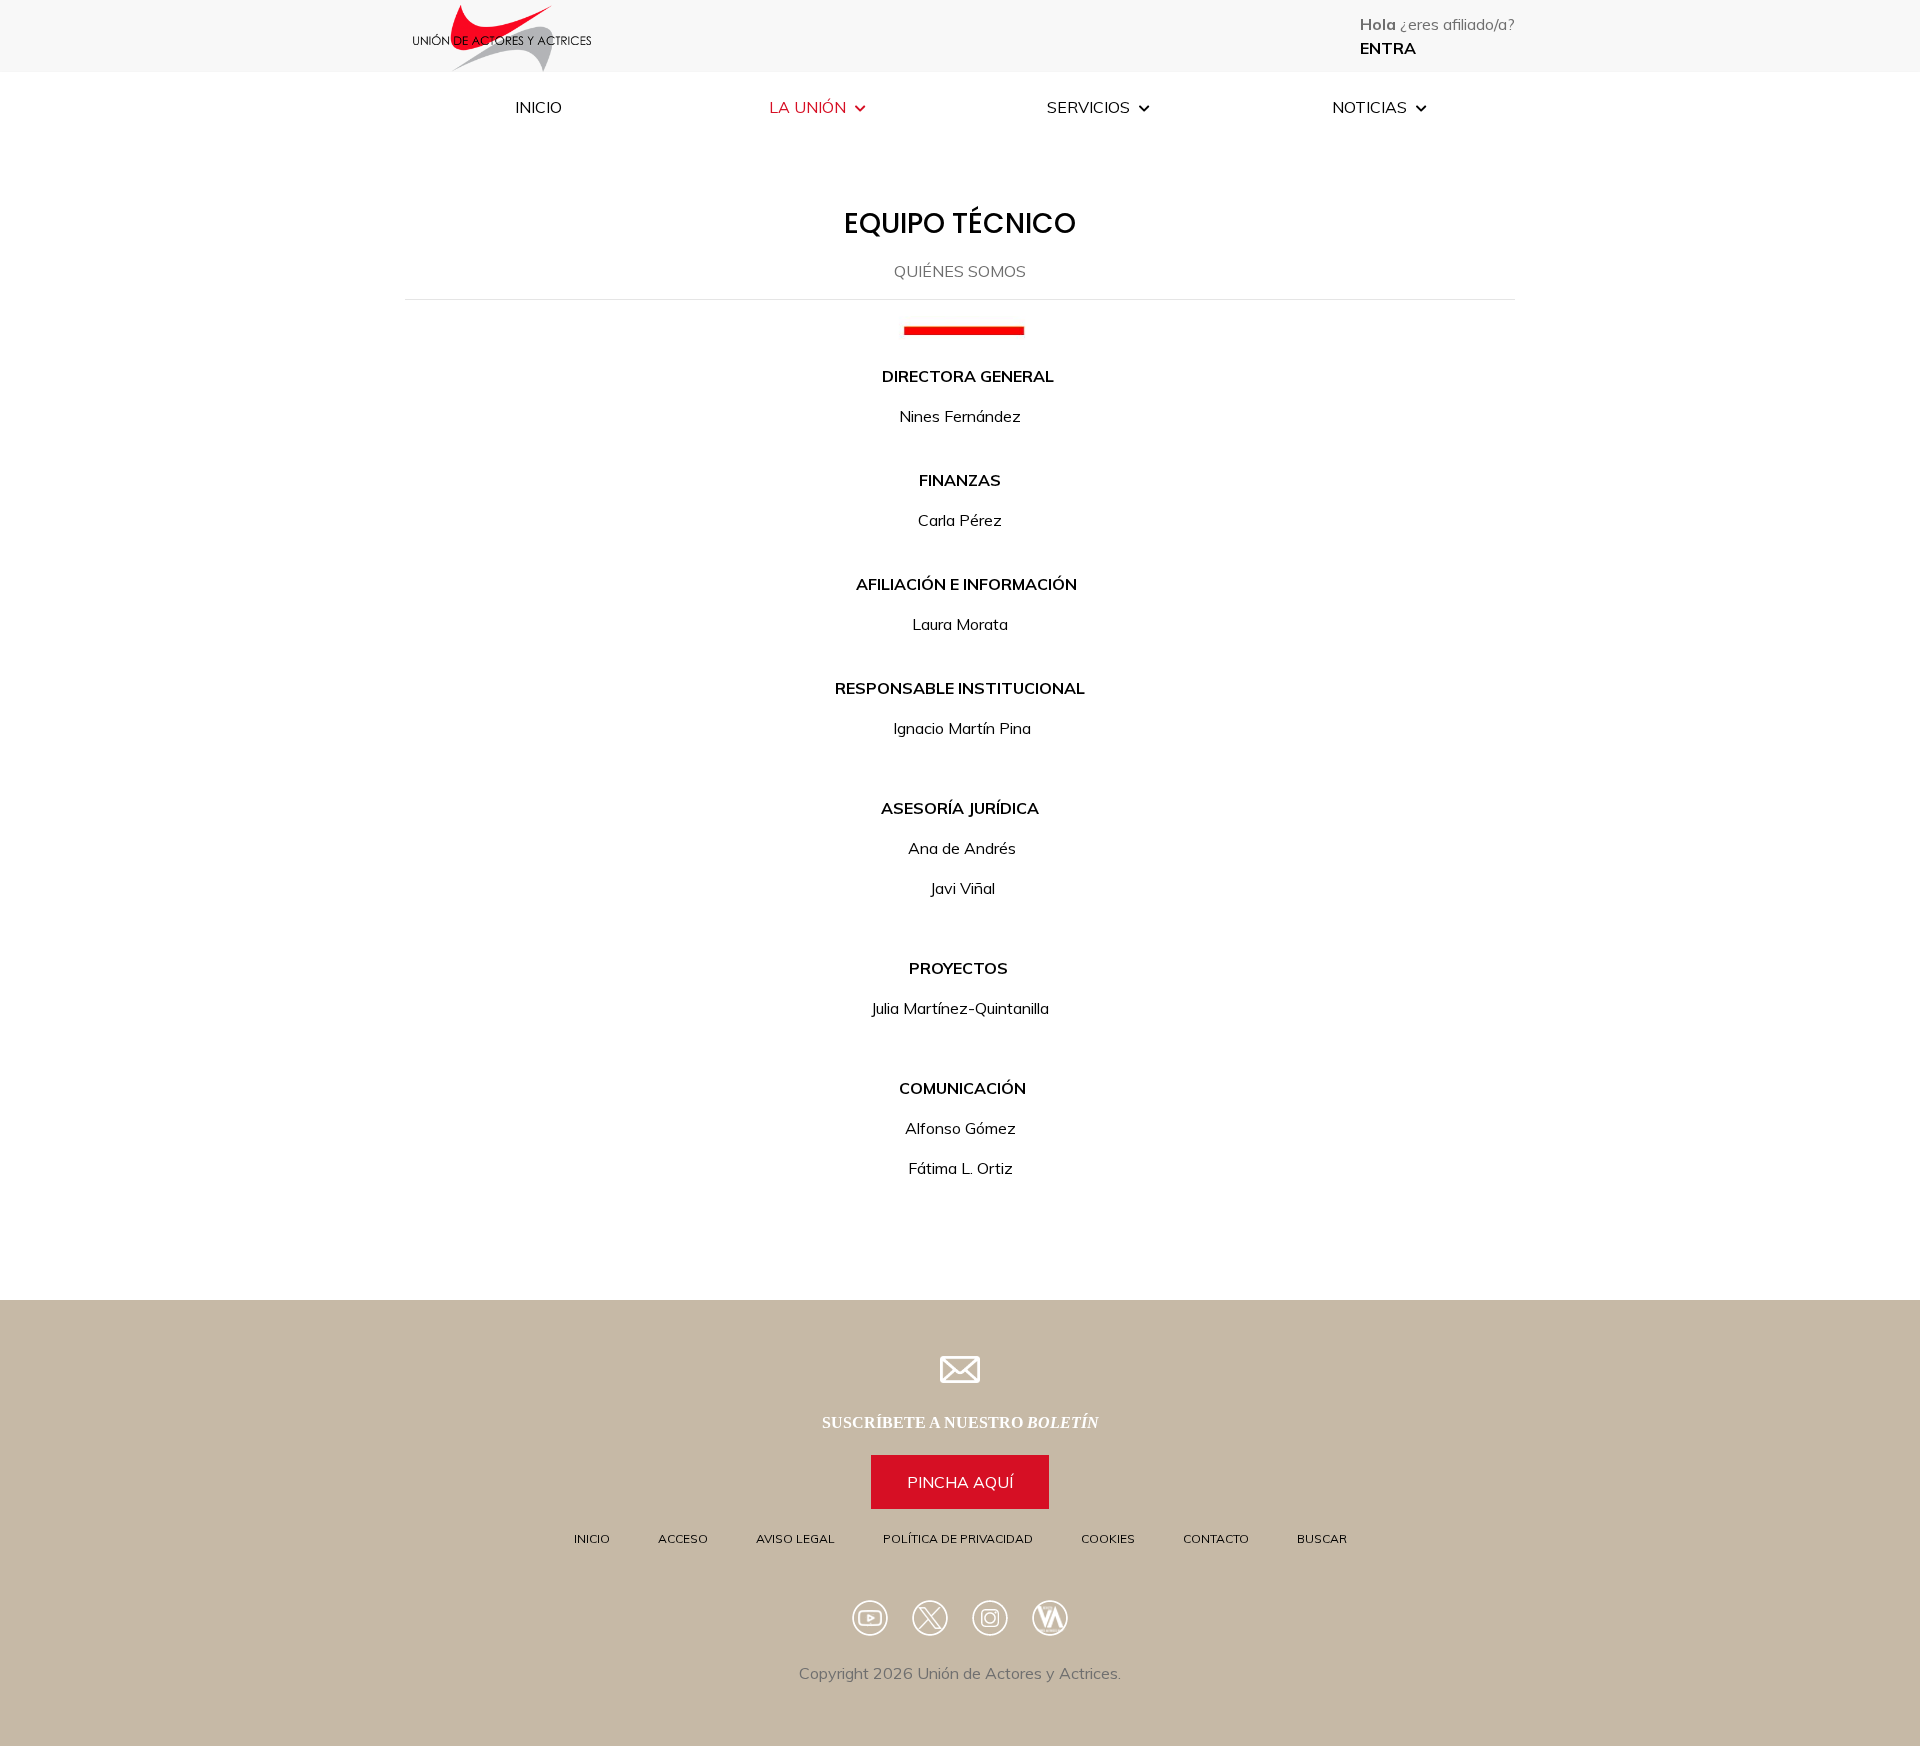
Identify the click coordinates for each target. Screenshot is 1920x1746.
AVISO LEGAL (795, 1538)
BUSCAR (1322, 1538)
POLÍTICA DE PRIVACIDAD (958, 1538)
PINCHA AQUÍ (960, 1482)
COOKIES (1108, 1538)
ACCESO (683, 1538)
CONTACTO (1216, 1538)
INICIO (592, 1538)
